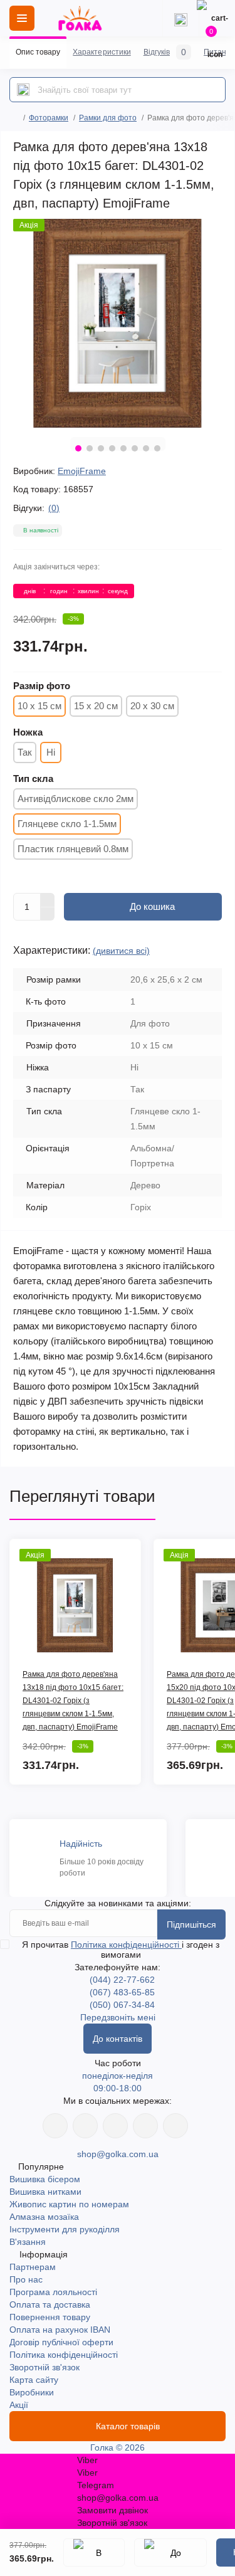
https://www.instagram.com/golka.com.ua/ (85, 2126)
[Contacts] (180, 18)
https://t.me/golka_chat (175, 2126)
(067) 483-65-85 (122, 1992)
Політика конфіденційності (126, 1945)
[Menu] (22, 18)
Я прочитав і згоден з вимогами (121, 1950)
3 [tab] (101, 448)
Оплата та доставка (50, 2304)
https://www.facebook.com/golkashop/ (55, 2126)
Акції (19, 2405)
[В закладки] (94, 2552)
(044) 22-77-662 (122, 1980)
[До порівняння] (170, 2552)
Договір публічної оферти (61, 2342)
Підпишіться (191, 1924)
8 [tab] (157, 448)
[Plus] (48, 900)
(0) (54, 508)
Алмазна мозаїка (44, 2217)
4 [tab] (112, 448)
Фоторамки (49, 118)
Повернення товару (50, 2317)
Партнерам (33, 2267)
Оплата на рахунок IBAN (60, 2330)
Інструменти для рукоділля (65, 2229)
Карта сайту (34, 2380)
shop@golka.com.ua (118, 2154)
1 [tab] (78, 448)
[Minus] (48, 914)
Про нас (26, 2279)
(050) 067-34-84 (122, 2005)
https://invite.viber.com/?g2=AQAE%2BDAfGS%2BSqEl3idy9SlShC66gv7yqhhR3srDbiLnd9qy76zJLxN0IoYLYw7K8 (145, 2126)
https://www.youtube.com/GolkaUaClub (115, 2126)
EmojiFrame (82, 471)
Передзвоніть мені (118, 2017)
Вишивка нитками (45, 2192)
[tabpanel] (118, 323)
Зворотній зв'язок (44, 2367)
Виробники (32, 2392)
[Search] (23, 90)
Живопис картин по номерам (69, 2204)
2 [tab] (90, 448)
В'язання (28, 2242)
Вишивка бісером (45, 2179)
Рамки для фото (108, 118)
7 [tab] (146, 448)
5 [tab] (123, 448)
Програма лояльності (53, 2292)
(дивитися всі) (121, 951)
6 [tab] (135, 448)
